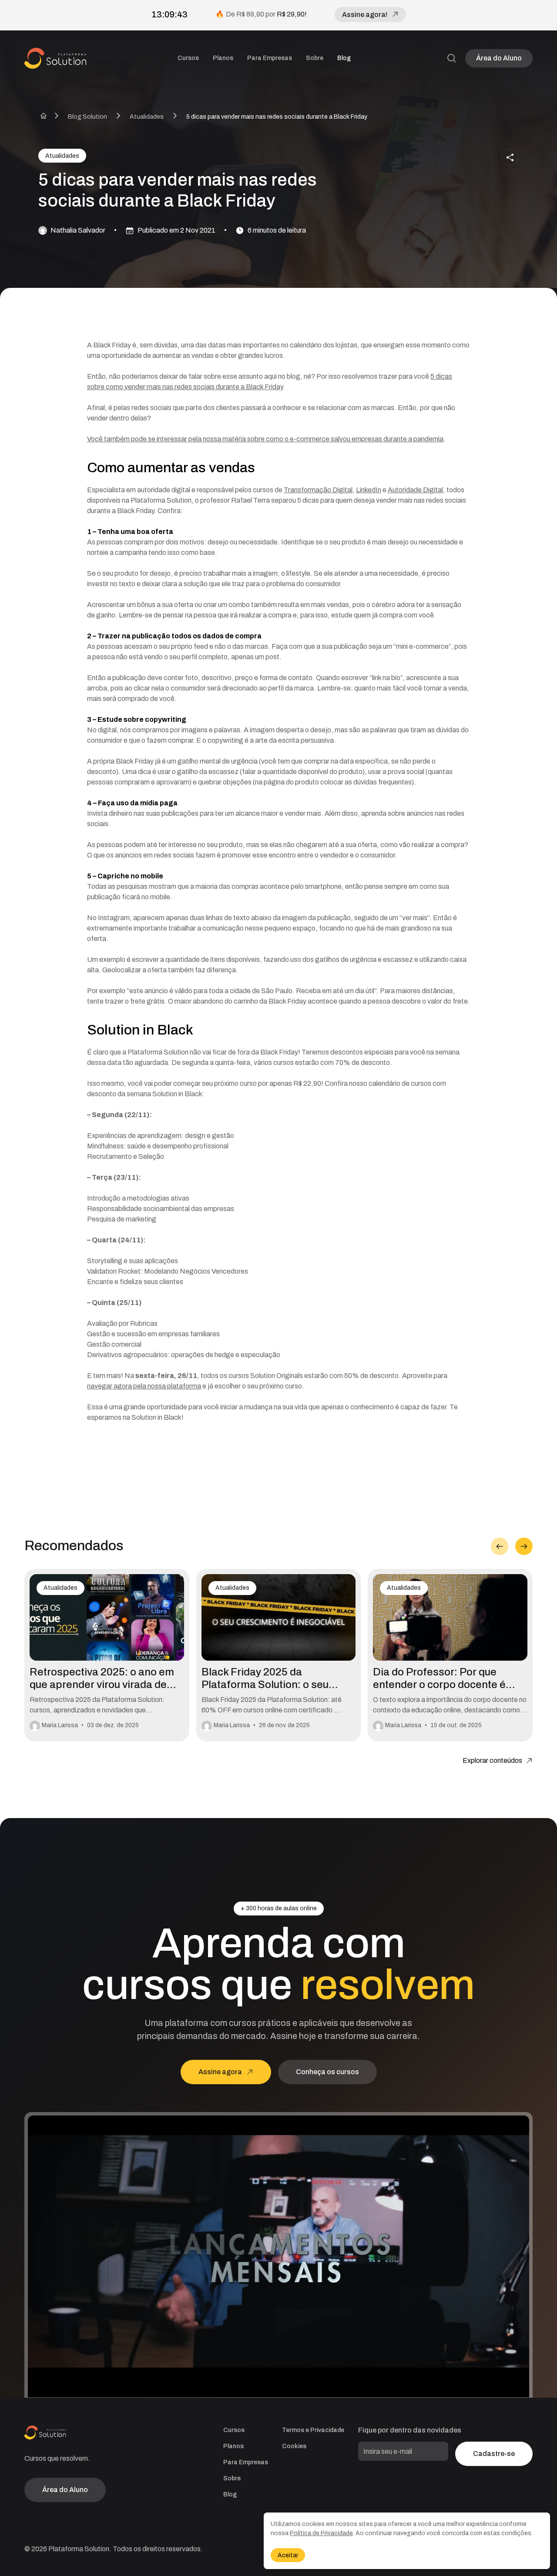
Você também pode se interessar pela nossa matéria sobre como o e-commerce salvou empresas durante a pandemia (265, 439)
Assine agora (220, 2072)
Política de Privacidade (321, 2533)
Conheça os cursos (327, 2072)
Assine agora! (365, 15)
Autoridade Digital (415, 490)
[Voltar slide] (500, 1546)
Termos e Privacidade (313, 2430)
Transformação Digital (318, 490)
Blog (344, 58)
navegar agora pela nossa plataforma (144, 1386)
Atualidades (147, 117)
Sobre (315, 58)
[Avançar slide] (524, 1546)
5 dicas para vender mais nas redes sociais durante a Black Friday (277, 117)
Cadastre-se (494, 2454)
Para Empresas (270, 58)
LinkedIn (369, 490)
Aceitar (288, 2555)
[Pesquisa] (452, 58)
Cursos (188, 58)
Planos (223, 58)
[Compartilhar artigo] (510, 157)
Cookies (294, 2446)
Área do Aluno (499, 58)
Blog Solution (87, 117)
